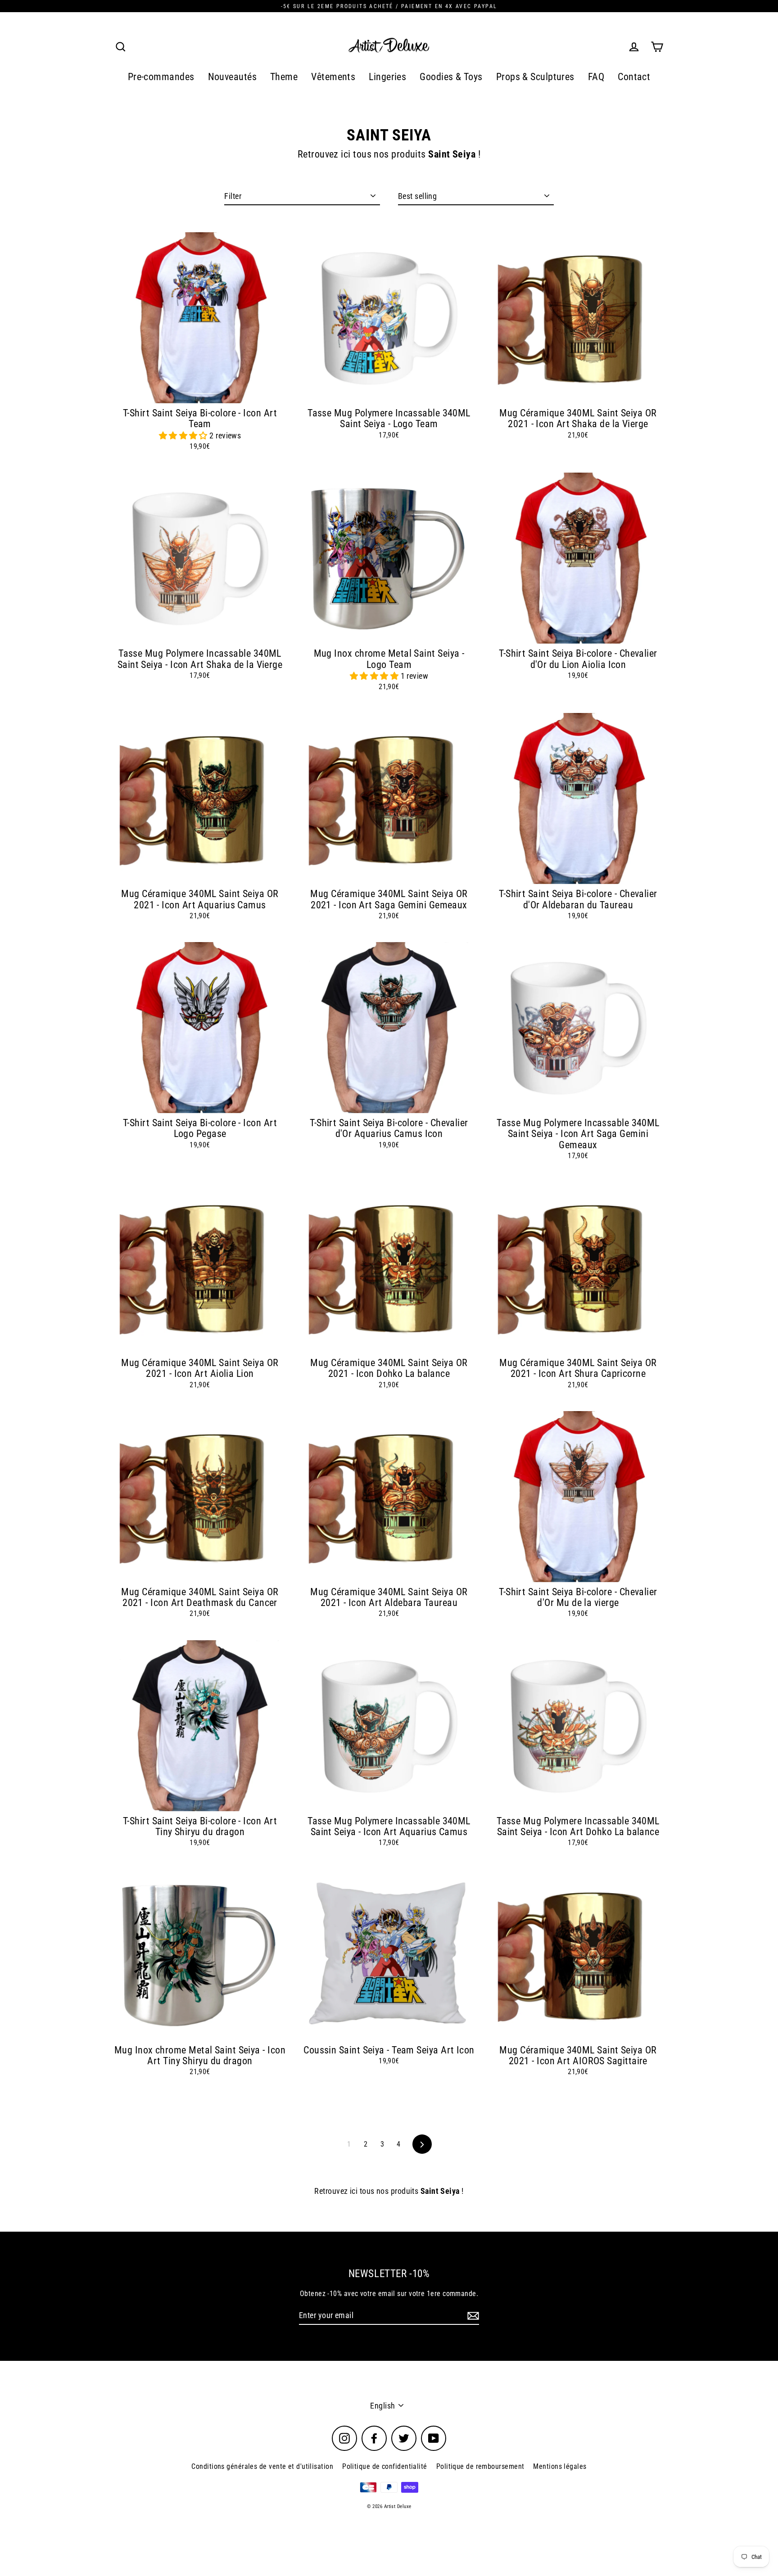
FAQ (596, 77)
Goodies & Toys (451, 77)
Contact (634, 77)
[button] (184, 435)
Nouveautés (233, 77)
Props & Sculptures (535, 77)
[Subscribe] (472, 2316)
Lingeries (387, 77)
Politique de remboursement (480, 2466)
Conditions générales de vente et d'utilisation (262, 2466)
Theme (284, 77)
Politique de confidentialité (385, 2466)
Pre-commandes (161, 77)
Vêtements (333, 77)
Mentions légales (560, 2466)
